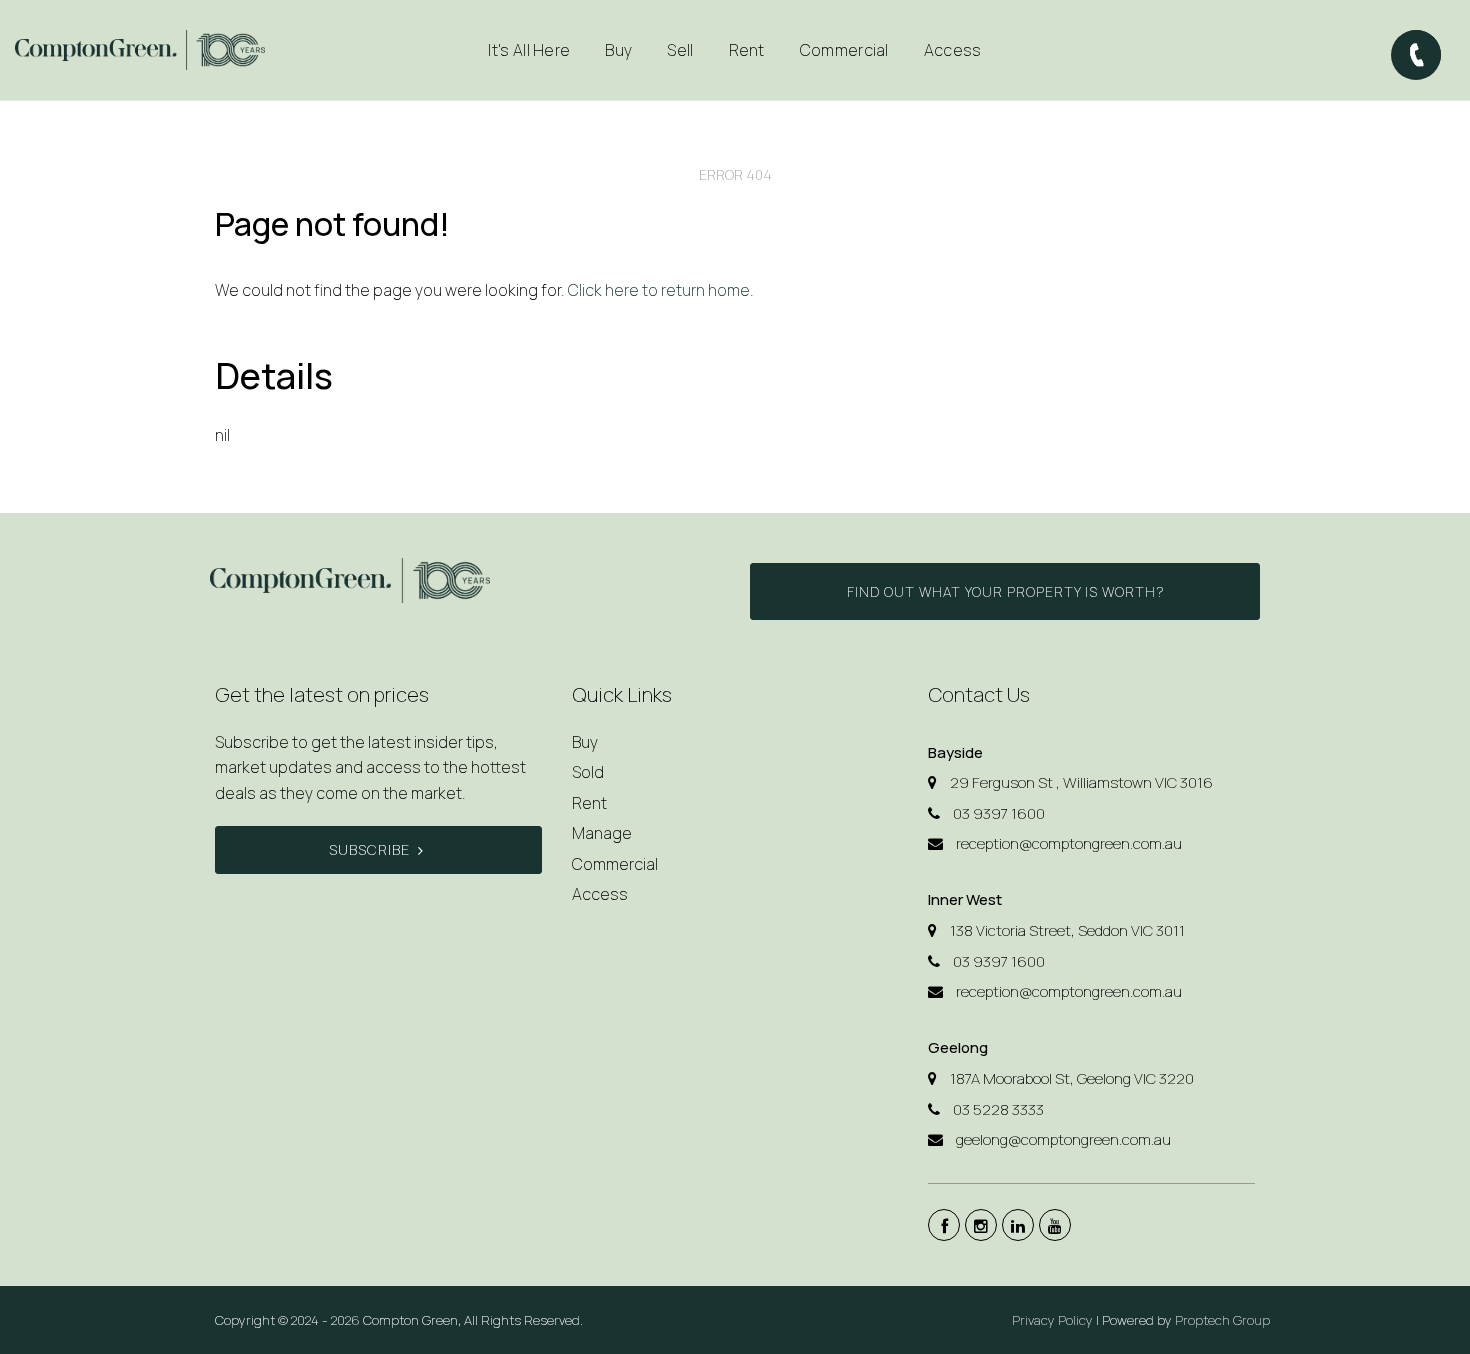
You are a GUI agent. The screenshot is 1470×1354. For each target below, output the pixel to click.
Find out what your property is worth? (1005, 591)
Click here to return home (659, 290)
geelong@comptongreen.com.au (1063, 1139)
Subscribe (369, 849)
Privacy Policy (1052, 1320)
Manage (602, 833)
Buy (585, 742)
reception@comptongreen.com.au (1069, 843)
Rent (589, 803)
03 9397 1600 (999, 813)
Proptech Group (1222, 1320)
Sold (588, 772)
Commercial (844, 50)
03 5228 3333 (998, 1109)
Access (953, 50)
